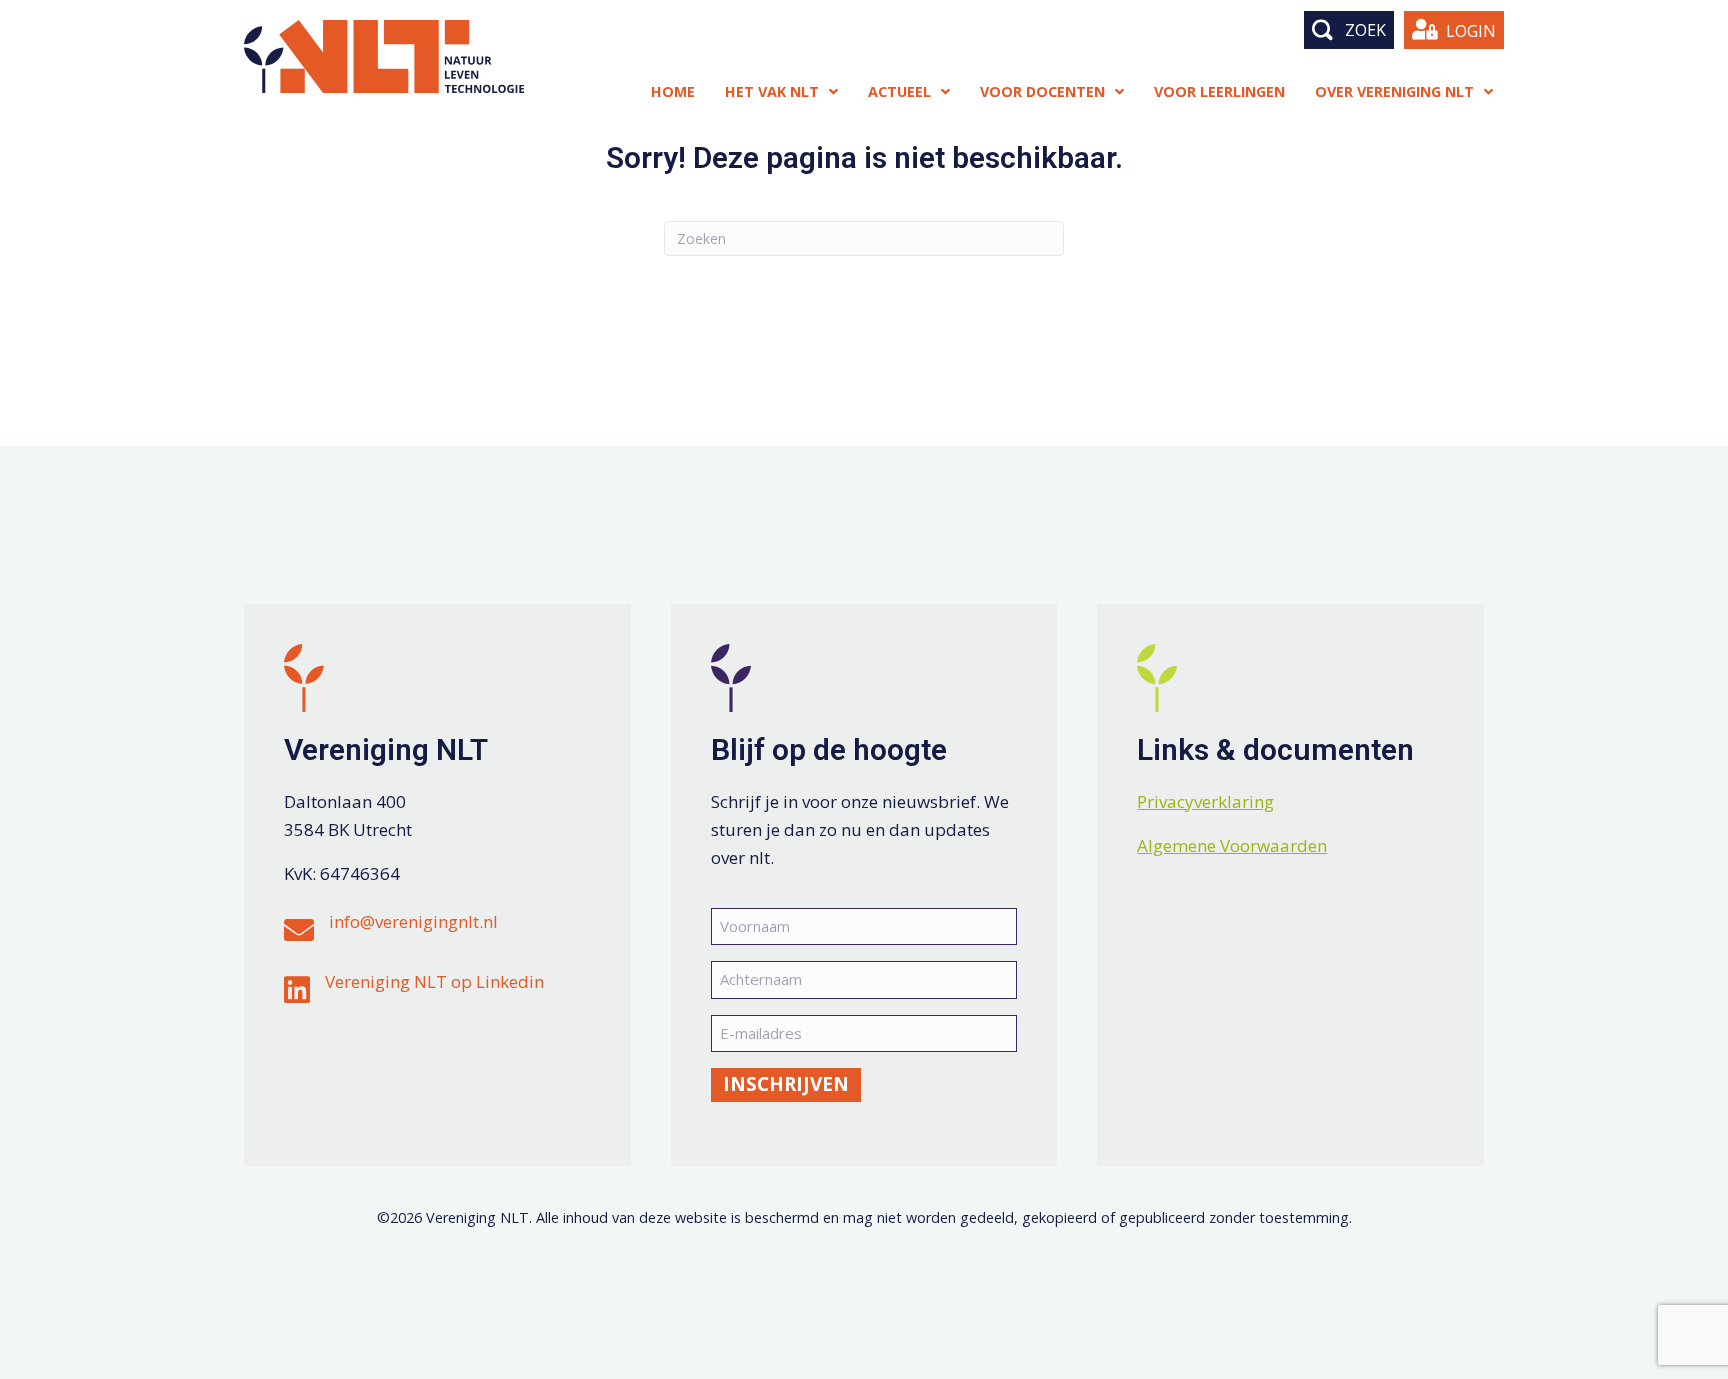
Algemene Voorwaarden (1232, 845)
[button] (1349, 29)
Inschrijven (786, 1084)
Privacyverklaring (1205, 801)
